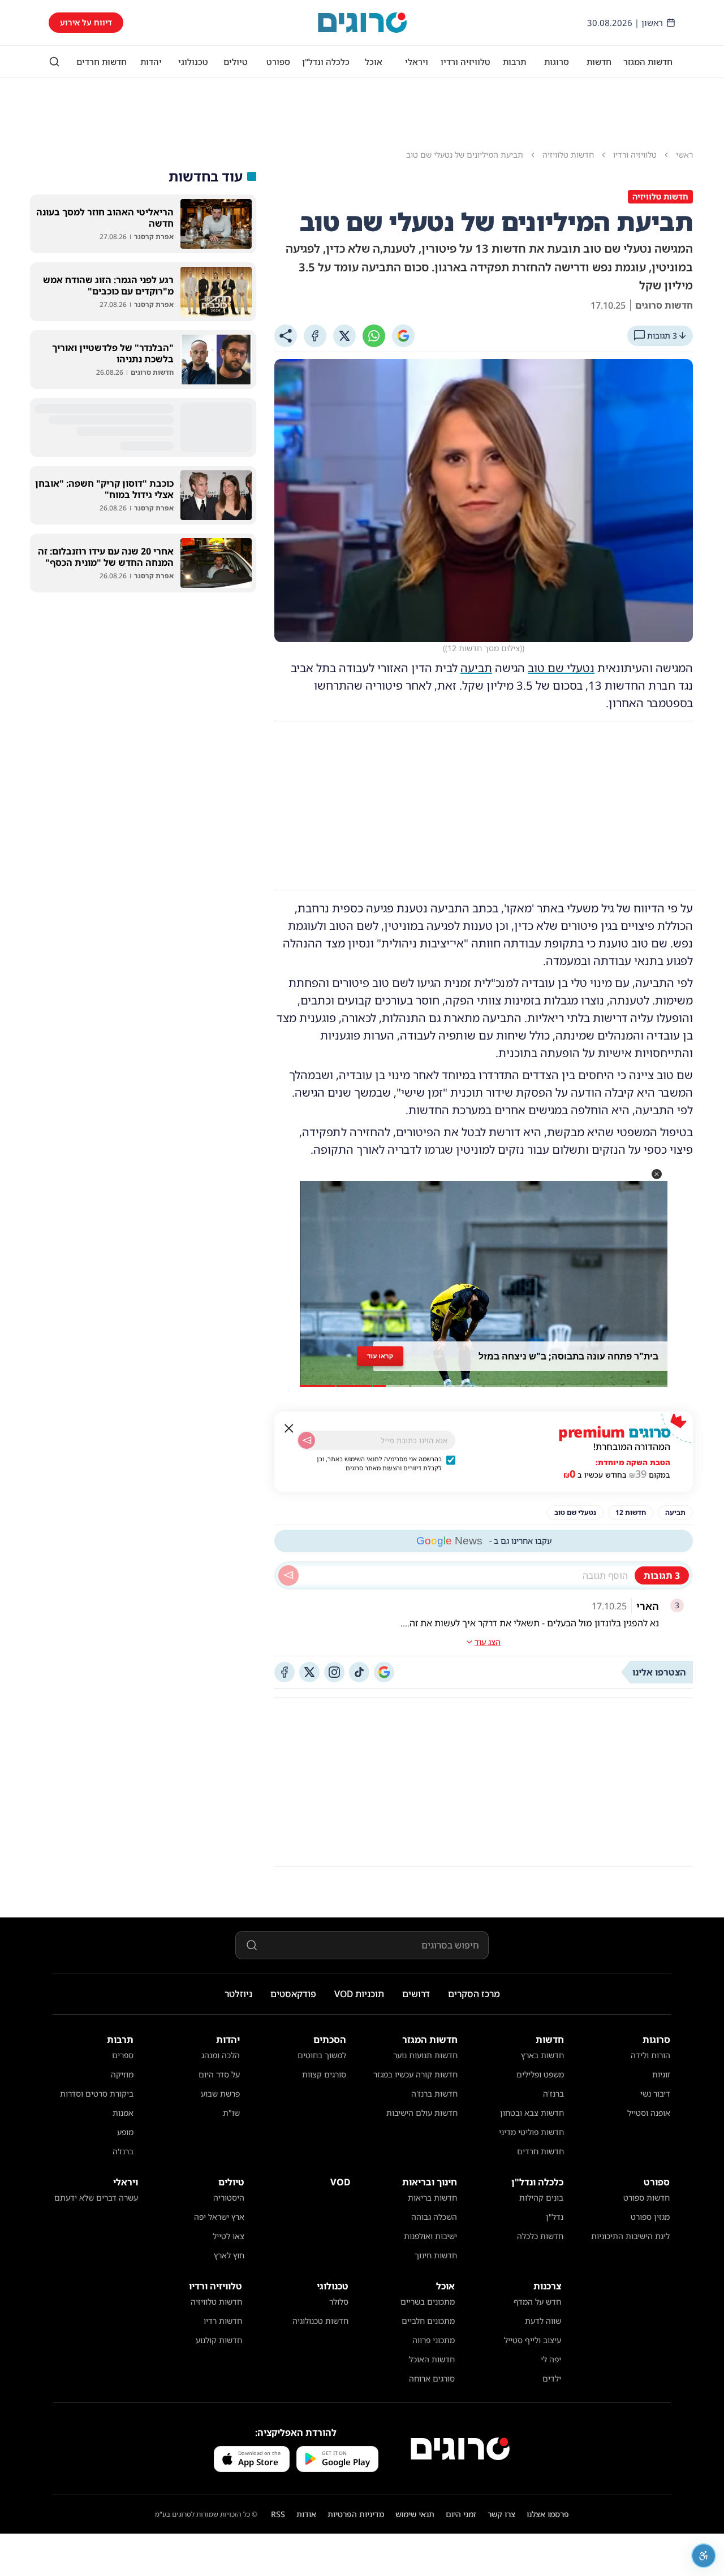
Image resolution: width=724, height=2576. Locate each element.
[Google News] (384, 1672)
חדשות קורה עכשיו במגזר (415, 2074)
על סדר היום (219, 2074)
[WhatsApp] (374, 336)
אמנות (123, 2113)
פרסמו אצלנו (548, 2514)
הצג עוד (488, 1642)
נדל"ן (555, 2217)
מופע (125, 2132)
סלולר (339, 2302)
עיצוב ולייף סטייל (533, 2340)
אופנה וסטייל (649, 2113)
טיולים (236, 62)
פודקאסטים (293, 1994)
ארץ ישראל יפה (219, 2217)
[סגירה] (289, 1428)
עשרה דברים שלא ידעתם (96, 2198)
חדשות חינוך (436, 2255)
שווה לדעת (543, 2321)
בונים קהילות (541, 2198)
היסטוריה (229, 2198)
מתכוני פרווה (434, 2340)
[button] (657, 1174)
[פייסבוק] (285, 1672)
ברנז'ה (553, 2094)
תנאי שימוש (415, 2514)
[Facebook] (315, 336)
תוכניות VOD (359, 1994)
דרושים (416, 1994)
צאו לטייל (229, 2236)
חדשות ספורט (647, 2198)
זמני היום (461, 2514)
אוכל (374, 62)
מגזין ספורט (650, 2217)
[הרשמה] (307, 1440)
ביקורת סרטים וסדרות (97, 2094)
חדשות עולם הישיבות (422, 2113)
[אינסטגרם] (334, 1672)
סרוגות (557, 62)
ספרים (123, 2055)
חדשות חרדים (102, 62)
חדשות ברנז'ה (434, 2094)
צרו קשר (501, 2514)
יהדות (151, 62)
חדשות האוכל (432, 2359)
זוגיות (661, 2074)
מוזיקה (122, 2074)
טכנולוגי (193, 62)
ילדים (552, 2378)
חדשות (599, 62)
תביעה (476, 668)
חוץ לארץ (229, 2255)
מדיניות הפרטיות (356, 2514)
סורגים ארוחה (432, 2378)
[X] (344, 336)
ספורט (278, 62)
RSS (278, 2514)
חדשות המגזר (648, 62)
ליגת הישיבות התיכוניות (630, 2236)
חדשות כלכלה (540, 2236)
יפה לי (551, 2359)
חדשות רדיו (223, 2321)
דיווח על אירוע (86, 22)
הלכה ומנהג (221, 2055)
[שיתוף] (286, 336)
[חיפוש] (54, 62)
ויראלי (417, 62)
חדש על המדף (537, 2302)
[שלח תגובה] (288, 1575)
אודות (306, 2514)
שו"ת (231, 2113)
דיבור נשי (655, 2094)
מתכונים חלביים (428, 2321)
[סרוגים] (460, 2449)
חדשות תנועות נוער (425, 2055)
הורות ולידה (650, 2055)
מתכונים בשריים (428, 2302)
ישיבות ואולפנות (430, 2236)
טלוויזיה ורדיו (466, 62)
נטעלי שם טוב (561, 668)
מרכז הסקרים (474, 1994)
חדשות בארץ (542, 2055)
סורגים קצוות (324, 2074)
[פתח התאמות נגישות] (704, 2556)
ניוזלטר (238, 1994)
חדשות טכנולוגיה (320, 2321)
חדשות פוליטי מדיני (531, 2132)
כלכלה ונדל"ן (326, 62)
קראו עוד (380, 1356)
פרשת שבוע (220, 2094)
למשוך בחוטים (322, 2055)
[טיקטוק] (359, 1672)
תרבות (514, 62)
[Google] (403, 336)
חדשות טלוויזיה (216, 2302)
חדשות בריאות (432, 2198)
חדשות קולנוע (219, 2340)
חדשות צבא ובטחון (532, 2113)
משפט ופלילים (540, 2074)
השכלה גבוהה (434, 2217)
